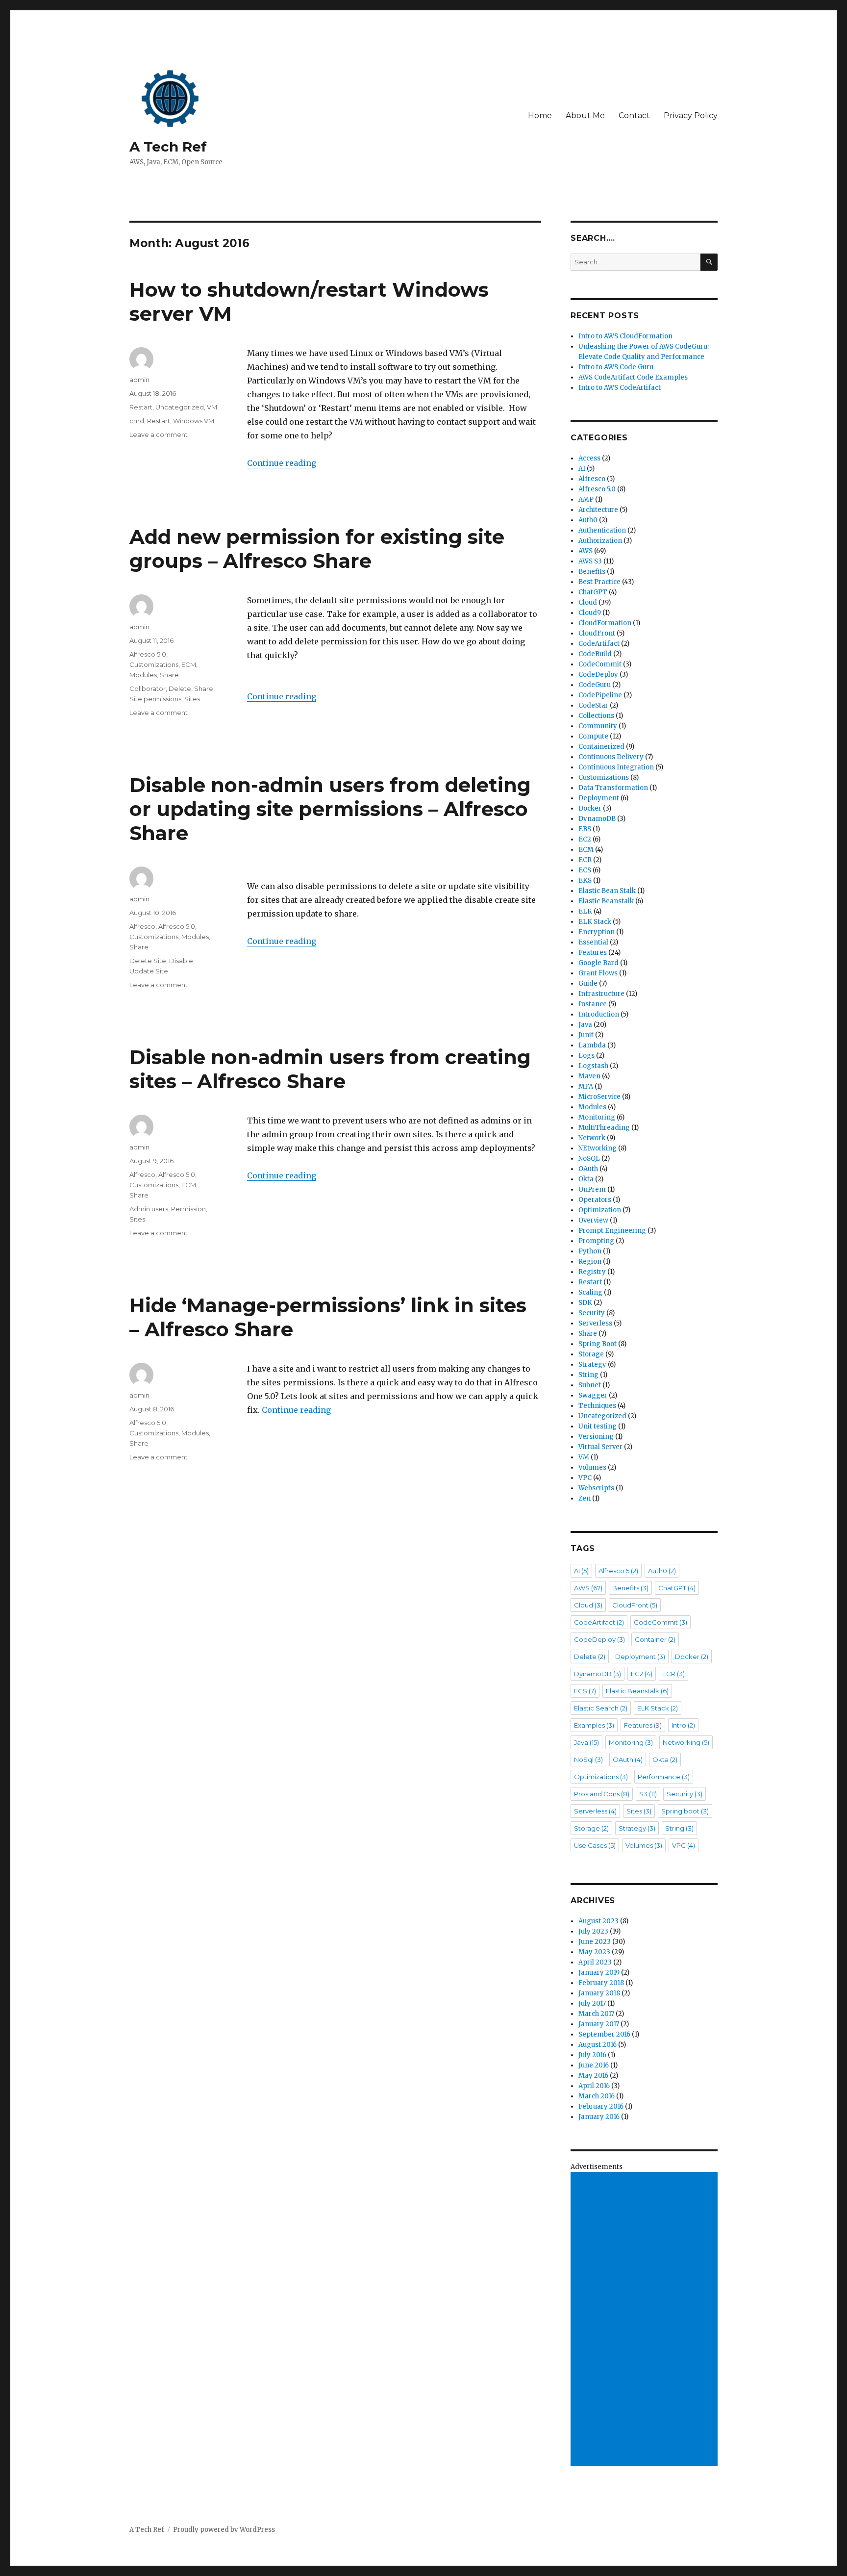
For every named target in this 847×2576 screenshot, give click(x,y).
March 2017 (596, 2014)
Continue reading (282, 463)
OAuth (588, 1169)
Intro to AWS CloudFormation (625, 336)
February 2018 (601, 1983)
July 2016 (592, 2055)
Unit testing (598, 1426)
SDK (585, 1303)
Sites (192, 699)
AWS (585, 551)
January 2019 (599, 1973)
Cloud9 (590, 613)
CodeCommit (600, 664)
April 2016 (594, 2086)
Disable (181, 961)
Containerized (601, 747)
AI (582, 469)
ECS (585, 870)
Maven (589, 1076)
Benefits (592, 572)
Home (540, 115)
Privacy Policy (691, 115)
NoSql (588, 1760)
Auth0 (588, 520)
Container (655, 1639)
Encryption (597, 932)
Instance (593, 1004)
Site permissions (155, 699)
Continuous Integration (616, 767)
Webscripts (596, 1488)
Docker (590, 808)
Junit (586, 1035)
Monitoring (597, 1117)
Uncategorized (180, 407)
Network (592, 1138)
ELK (585, 911)
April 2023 (595, 1962)
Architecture (598, 510)
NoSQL (589, 1159)
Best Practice (599, 582)
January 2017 (599, 2024)
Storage (591, 1354)
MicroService (599, 1097)
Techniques (597, 1406)
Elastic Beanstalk (606, 901)
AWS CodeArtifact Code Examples (633, 377)
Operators (595, 1200)
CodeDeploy (598, 675)
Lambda (592, 1045)
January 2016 (599, 2117)
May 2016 (593, 2076)
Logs (586, 1056)
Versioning (596, 1437)
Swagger (593, 1395)
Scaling (590, 1292)
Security (592, 1313)
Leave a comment (159, 434)
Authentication (602, 530)
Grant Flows (598, 973)
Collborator (148, 689)
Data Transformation (613, 788)
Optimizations (601, 1777)
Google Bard (598, 963)
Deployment (599, 798)
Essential (593, 942)
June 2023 (595, 1942)
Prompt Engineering (612, 1231)
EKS (585, 880)
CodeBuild (595, 654)
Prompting (596, 1241)
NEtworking (598, 1148)
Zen (585, 1498)
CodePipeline (600, 695)
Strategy (592, 1365)
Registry (592, 1272)
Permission (188, 1209)
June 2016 (594, 2065)
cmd (137, 421)
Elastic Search (601, 1708)
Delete (180, 689)
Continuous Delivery (611, 757)
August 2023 (598, 1921)
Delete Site (148, 961)
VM (212, 407)
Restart (141, 407)
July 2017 (592, 2003)
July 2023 (593, 1931)
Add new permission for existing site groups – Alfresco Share (317, 549)
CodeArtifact (599, 644)
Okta (586, 1179)
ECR (585, 860)
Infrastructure (601, 994)
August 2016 (598, 2045)
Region (590, 1262)
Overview (593, 1220)
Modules (143, 675)
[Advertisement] (646, 2320)
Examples (594, 1725)
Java (585, 1025)
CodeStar (593, 705)
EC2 (585, 839)
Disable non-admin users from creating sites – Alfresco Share (330, 1069)
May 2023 (594, 1952)
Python (590, 1251)
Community (598, 726)
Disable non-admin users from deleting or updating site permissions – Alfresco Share (330, 809)
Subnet (590, 1385)
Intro (683, 1725)
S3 (648, 1794)
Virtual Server (600, 1447)
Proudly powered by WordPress (224, 2530)
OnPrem (592, 1189)
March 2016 (597, 2096)
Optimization (600, 1210)
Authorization (600, 541)
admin (139, 380)
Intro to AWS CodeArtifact (620, 388)
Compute (593, 736)
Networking (686, 1742)
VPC (585, 1478)
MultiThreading (604, 1128)
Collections (596, 716)
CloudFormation (605, 623)
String (588, 1375)
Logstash (593, 1066)
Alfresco (142, 926)
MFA (586, 1086)
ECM (189, 664)
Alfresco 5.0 (148, 654)
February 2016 (601, 2106)
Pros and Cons (602, 1794)
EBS (585, 829)
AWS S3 (590, 561)
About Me (585, 115)
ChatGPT (593, 592)
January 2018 (599, 1993)
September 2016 (604, 2034)
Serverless (595, 1323)
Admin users (149, 1209)
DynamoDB (597, 819)
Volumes (592, 1467)
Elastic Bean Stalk (607, 891)
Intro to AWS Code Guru (616, 367)
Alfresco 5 (618, 1571)
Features (593, 953)
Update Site (149, 971)
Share (169, 675)
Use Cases (595, 1845)
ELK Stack (595, 922)
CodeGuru (595, 685)
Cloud (588, 602)
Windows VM (194, 421)
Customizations (154, 664)
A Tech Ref (168, 147)
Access (589, 458)
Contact (634, 115)
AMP (586, 499)
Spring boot (685, 1811)
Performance (664, 1777)
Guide (588, 983)
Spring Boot (598, 1344)
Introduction (599, 1014)
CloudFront (597, 633)
